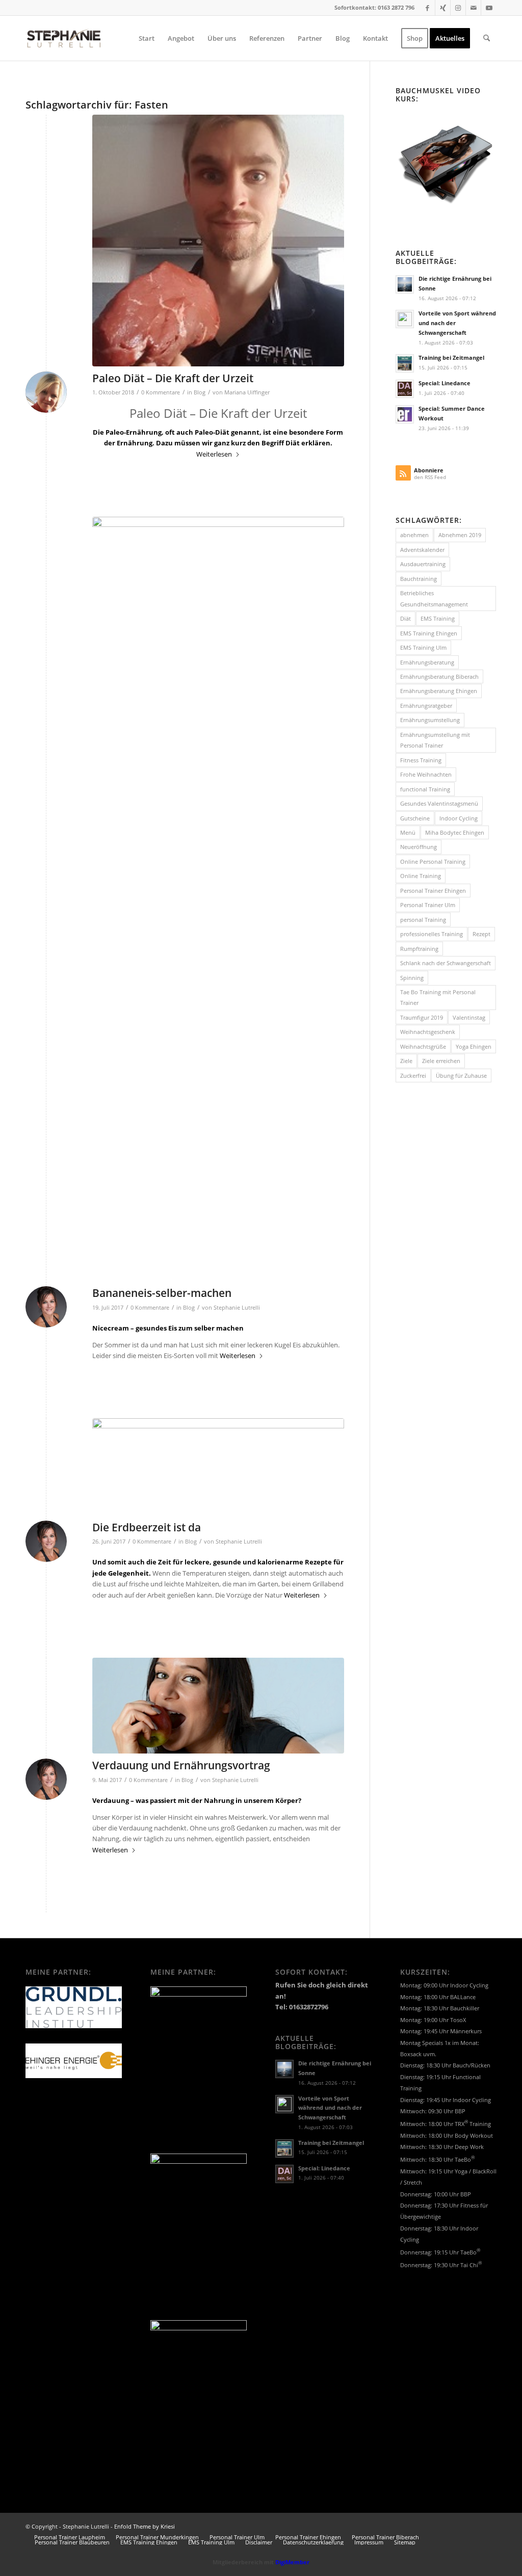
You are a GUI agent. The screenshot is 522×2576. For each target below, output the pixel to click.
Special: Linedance (445, 383)
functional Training (425, 789)
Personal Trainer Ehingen (433, 891)
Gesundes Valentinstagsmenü (439, 803)
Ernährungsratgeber (426, 706)
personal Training (423, 920)
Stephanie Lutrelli (237, 1308)
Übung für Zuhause (461, 1075)
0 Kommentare (161, 392)
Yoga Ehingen (474, 1046)
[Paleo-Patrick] (218, 241)
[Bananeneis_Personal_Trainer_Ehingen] (218, 899)
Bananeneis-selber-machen (162, 1293)
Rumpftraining (419, 949)
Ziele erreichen (441, 1061)
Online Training (421, 876)
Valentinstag (469, 1017)
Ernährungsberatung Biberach (439, 676)
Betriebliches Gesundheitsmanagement (434, 598)
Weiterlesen (214, 454)
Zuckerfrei (413, 1075)
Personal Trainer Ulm (428, 905)
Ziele (406, 1061)
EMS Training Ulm (423, 647)
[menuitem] (147, 38)
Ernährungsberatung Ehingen (439, 691)
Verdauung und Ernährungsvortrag (181, 1765)
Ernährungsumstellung (430, 720)
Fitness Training (421, 760)
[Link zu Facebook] (427, 8)
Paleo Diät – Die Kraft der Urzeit (173, 378)
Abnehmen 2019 (460, 535)
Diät (406, 618)
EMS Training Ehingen (429, 633)
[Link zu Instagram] (458, 8)
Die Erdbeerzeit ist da (147, 1527)
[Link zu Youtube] (489, 8)
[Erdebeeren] (218, 1467)
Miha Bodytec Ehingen (455, 832)
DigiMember (292, 2562)
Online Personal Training (433, 861)
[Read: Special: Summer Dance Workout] (405, 414)
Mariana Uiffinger (247, 392)
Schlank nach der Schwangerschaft (446, 963)
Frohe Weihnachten (426, 774)
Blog (200, 392)
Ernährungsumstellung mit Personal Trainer (435, 740)
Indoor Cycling (459, 818)
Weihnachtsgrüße (423, 1046)
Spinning (412, 978)
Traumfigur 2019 (422, 1017)
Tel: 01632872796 (302, 2007)
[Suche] (487, 38)
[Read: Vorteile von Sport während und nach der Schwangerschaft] (405, 319)
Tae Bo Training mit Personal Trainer (438, 997)
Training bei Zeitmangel (451, 357)
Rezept (481, 934)
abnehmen (414, 535)
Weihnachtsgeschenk (428, 1032)
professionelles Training (432, 934)
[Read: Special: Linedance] (405, 389)
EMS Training (438, 618)
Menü (408, 832)
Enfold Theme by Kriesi (145, 2526)
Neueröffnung (419, 847)
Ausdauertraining (423, 564)
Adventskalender (422, 550)
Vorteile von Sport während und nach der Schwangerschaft (330, 2108)
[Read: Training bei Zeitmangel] (405, 363)
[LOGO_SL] (64, 38)
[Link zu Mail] (473, 8)
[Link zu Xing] (443, 8)
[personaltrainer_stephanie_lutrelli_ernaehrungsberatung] (218, 1706)
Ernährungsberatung (427, 662)
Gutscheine (415, 818)
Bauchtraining (419, 579)
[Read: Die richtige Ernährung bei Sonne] (405, 284)
